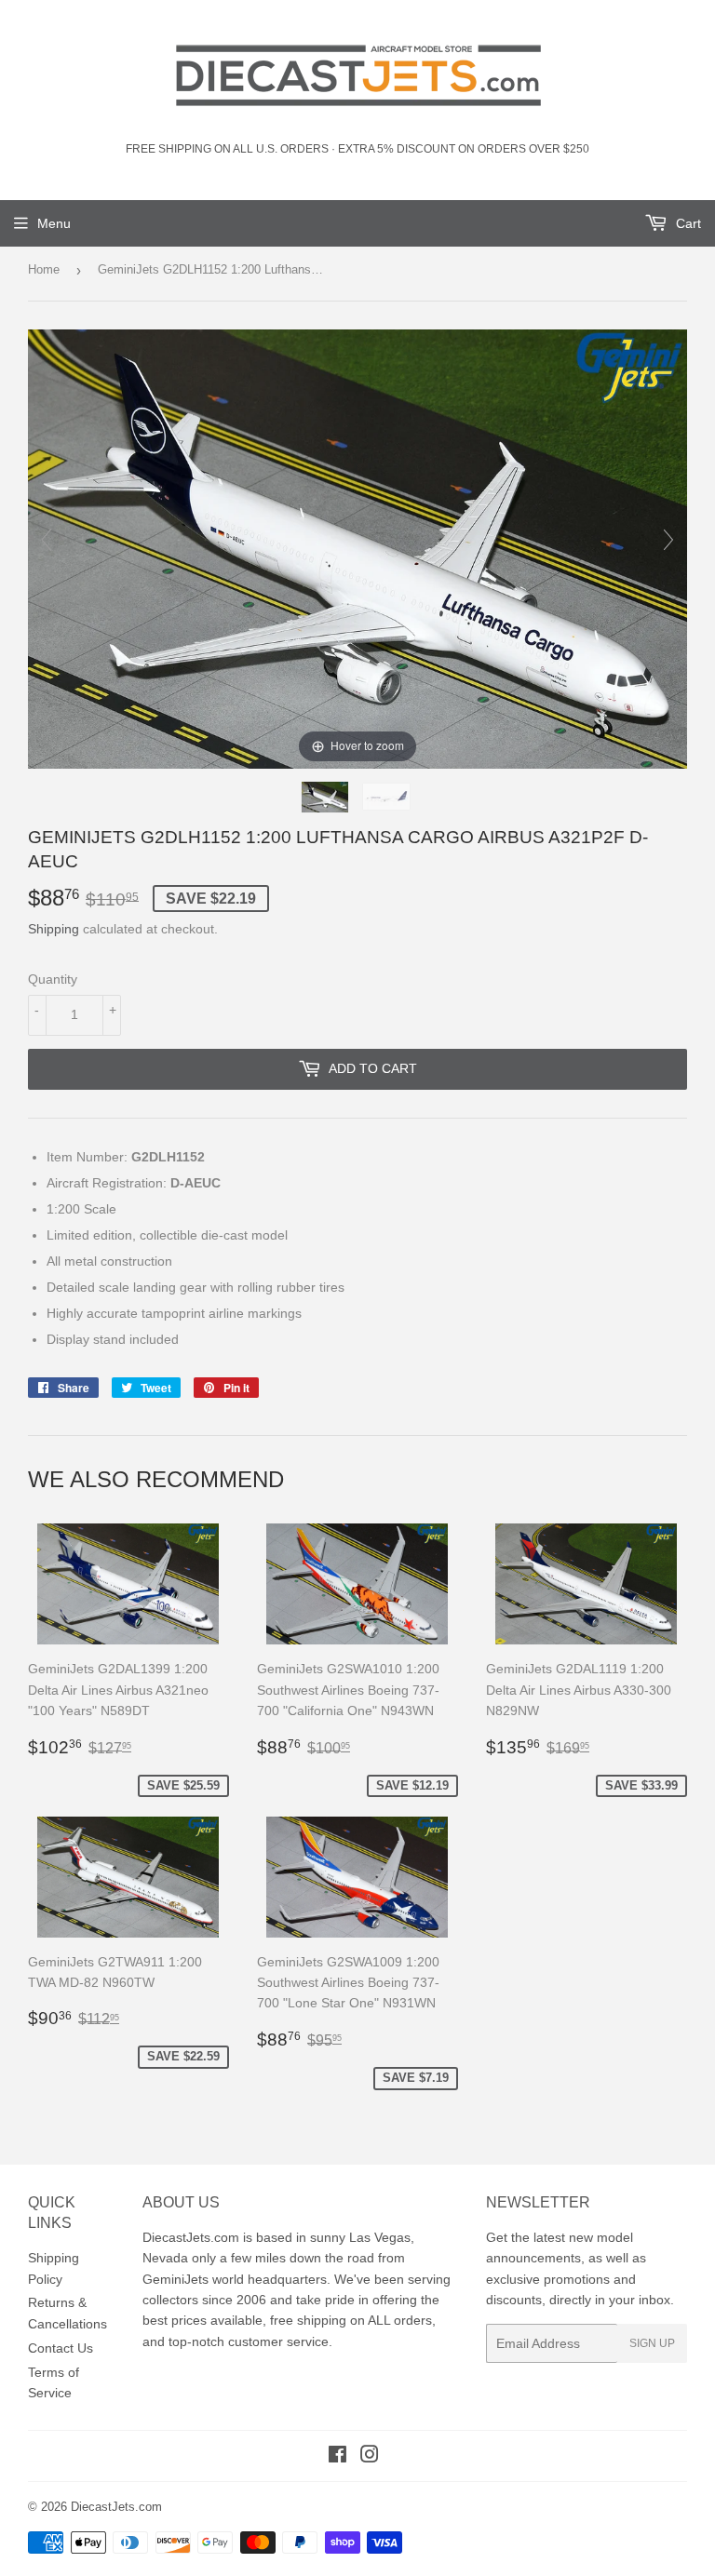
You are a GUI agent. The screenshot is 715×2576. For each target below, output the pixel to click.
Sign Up (652, 2343)
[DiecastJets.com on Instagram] (370, 2457)
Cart (687, 223)
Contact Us (61, 2348)
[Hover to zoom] (357, 547)
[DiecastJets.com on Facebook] (337, 2457)
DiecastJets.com (116, 2507)
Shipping (54, 929)
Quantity (53, 979)
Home (44, 269)
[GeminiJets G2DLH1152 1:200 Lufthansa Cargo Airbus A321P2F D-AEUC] (327, 797)
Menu (54, 223)
